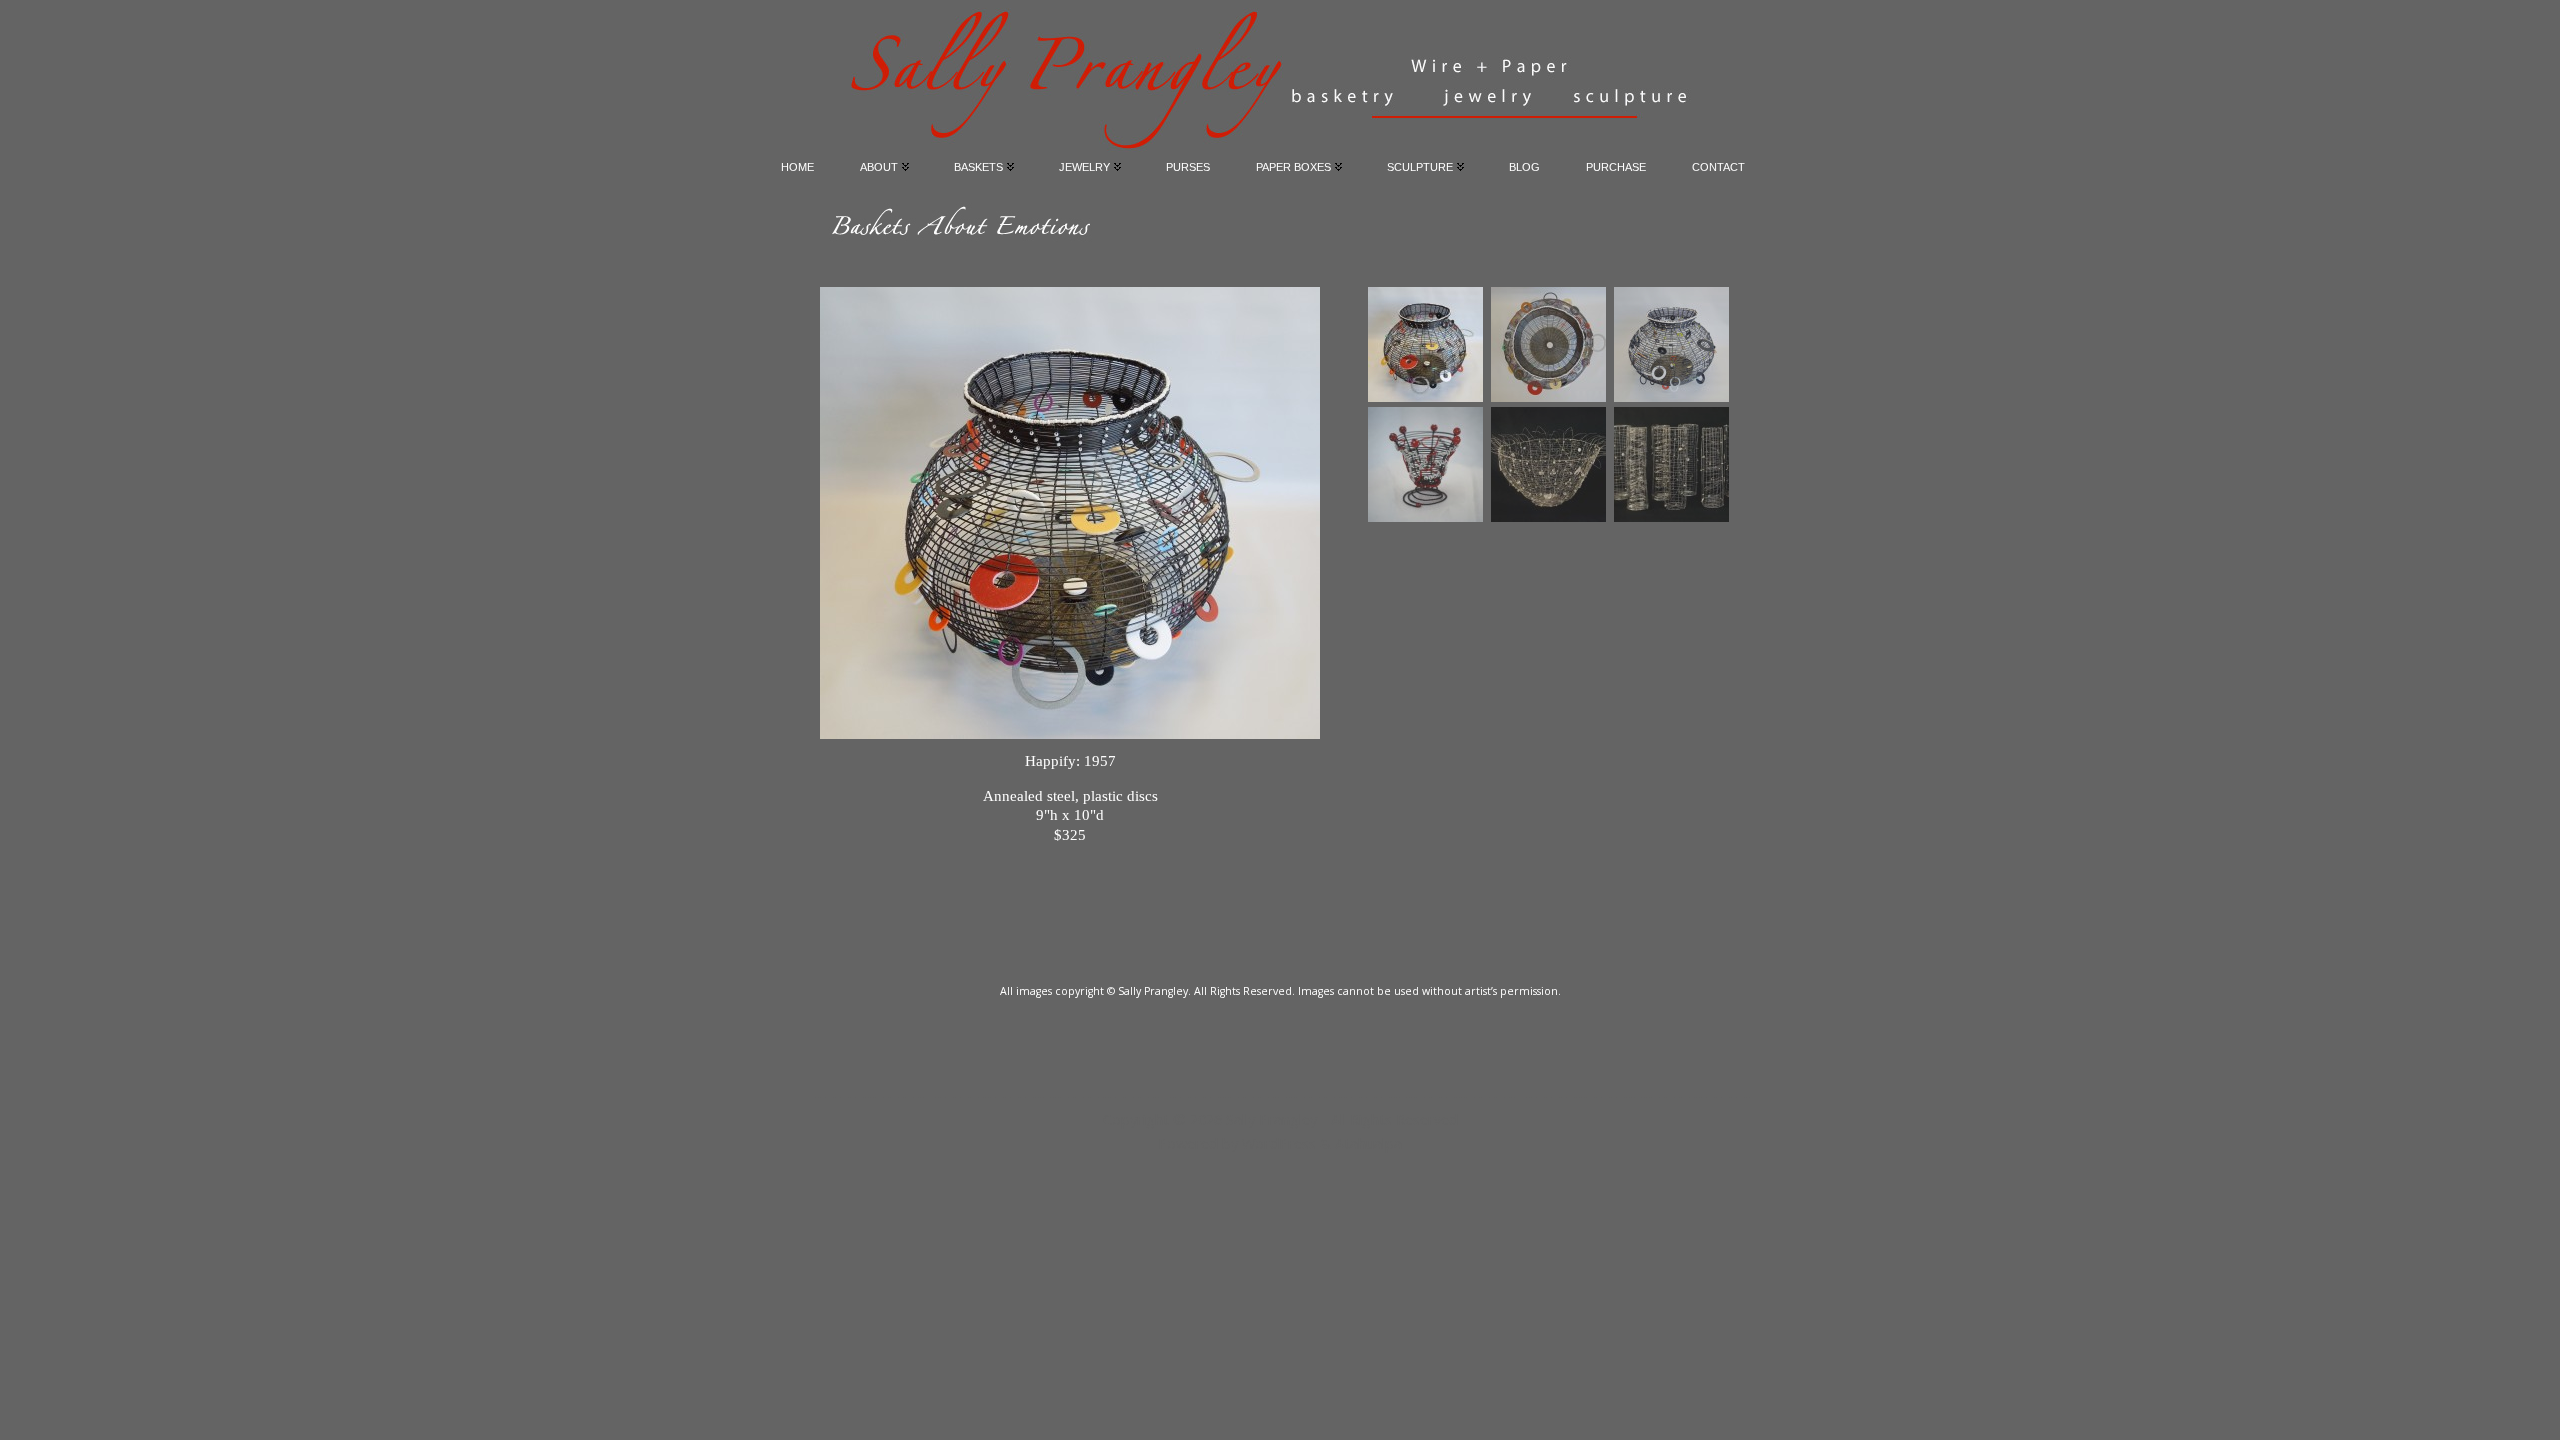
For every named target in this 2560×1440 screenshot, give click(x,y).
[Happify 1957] (1425, 344)
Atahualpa (1368, 1143)
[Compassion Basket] (1548, 464)
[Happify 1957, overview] (1548, 344)
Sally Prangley (1271, 1119)
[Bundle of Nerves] (1425, 464)
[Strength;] (1671, 464)
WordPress (1279, 1143)
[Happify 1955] (1671, 344)
